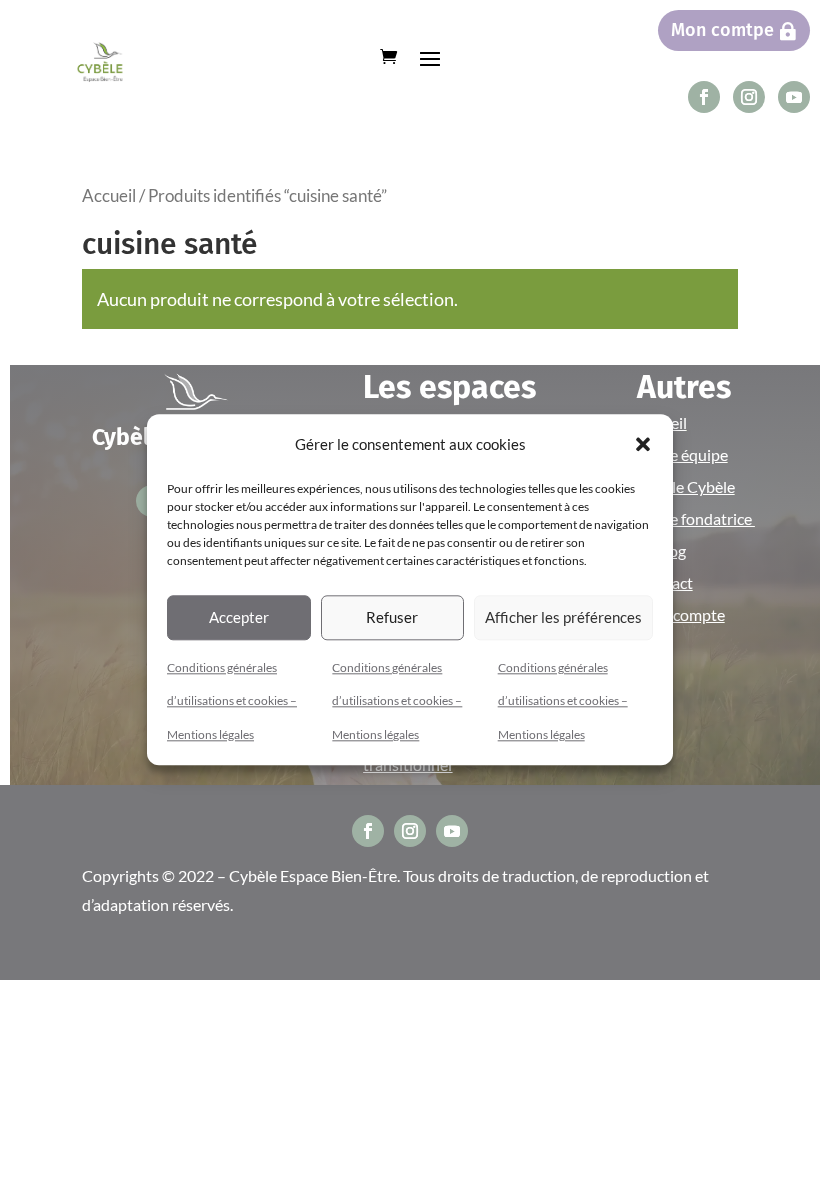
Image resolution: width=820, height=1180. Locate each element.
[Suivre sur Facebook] (704, 97)
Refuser (392, 617)
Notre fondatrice (696, 518)
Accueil (109, 196)
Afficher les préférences (563, 617)
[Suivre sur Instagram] (749, 97)
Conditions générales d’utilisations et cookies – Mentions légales (232, 701)
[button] (643, 445)
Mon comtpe (722, 30)
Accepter (239, 617)
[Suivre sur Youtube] (794, 97)
